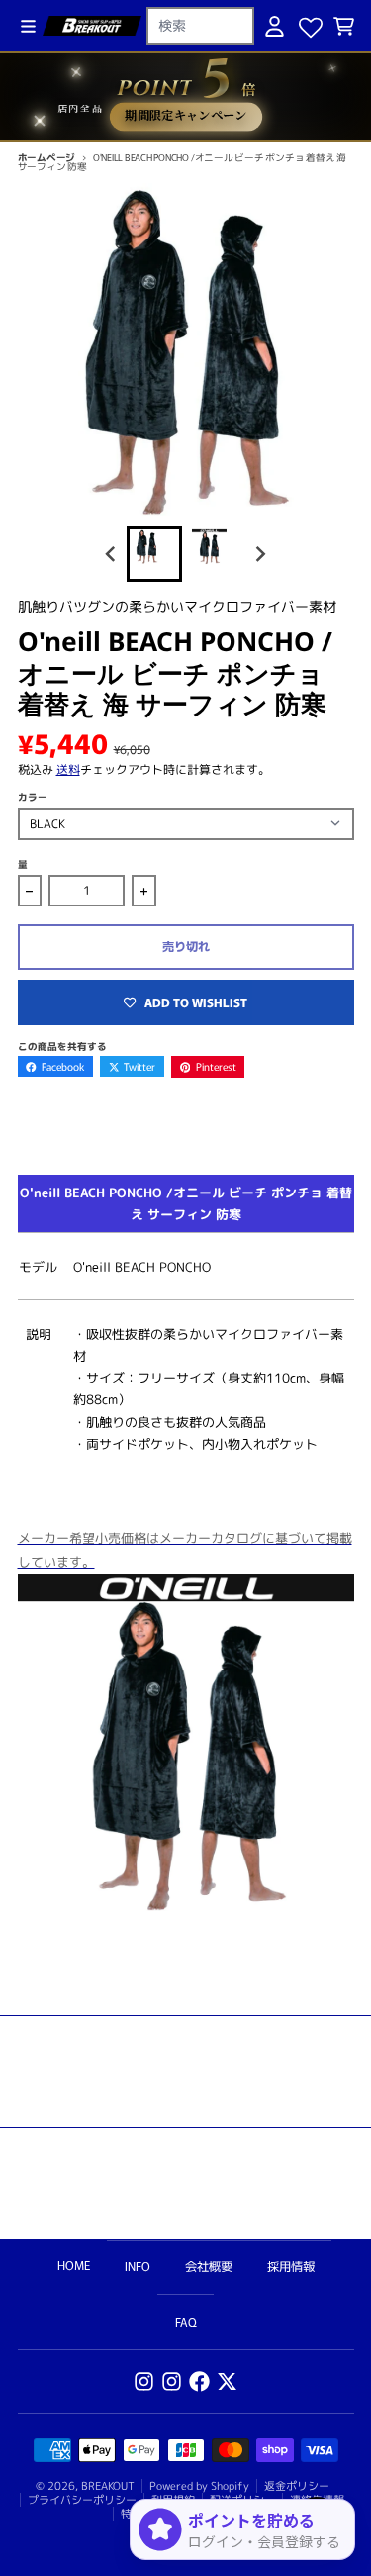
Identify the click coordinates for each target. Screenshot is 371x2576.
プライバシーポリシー (82, 2500)
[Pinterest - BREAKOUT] (172, 2382)
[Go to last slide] (111, 554)
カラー (33, 797)
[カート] (344, 26)
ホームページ (47, 157)
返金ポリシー (297, 2486)
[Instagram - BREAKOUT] (144, 2382)
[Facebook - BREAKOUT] (199, 2382)
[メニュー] (28, 26)
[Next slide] (261, 554)
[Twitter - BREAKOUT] (227, 2382)
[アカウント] (275, 26)
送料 (68, 769)
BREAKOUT (108, 2486)
